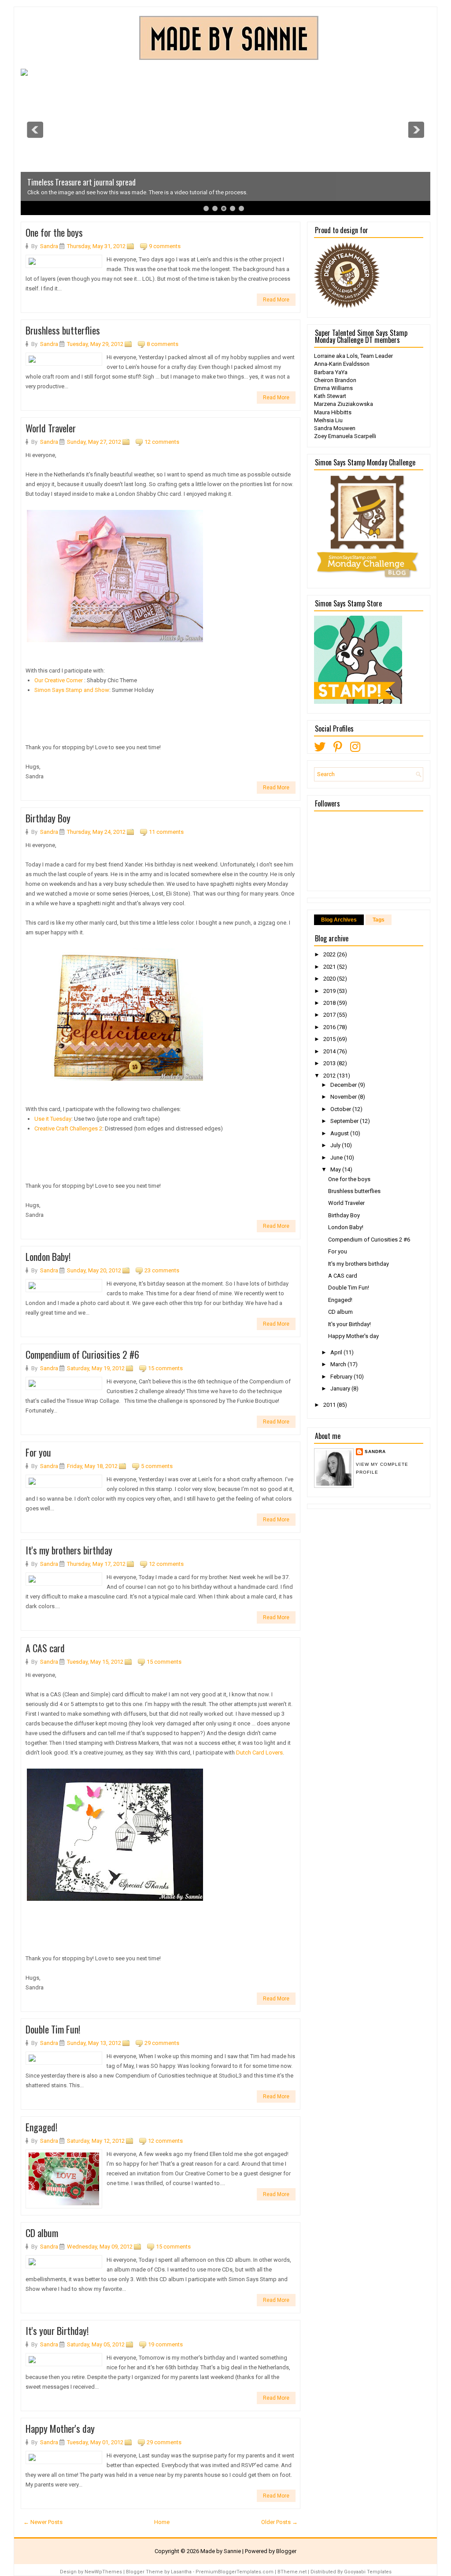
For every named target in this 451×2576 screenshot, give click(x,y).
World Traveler (51, 428)
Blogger (286, 2551)
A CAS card (45, 1648)
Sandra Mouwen (335, 428)
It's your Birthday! (57, 2331)
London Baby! (48, 1256)
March (339, 1364)
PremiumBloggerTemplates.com (235, 2572)
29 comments (162, 2043)
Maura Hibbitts (333, 412)
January (341, 1388)
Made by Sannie (221, 2551)
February (342, 1377)
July (336, 1145)
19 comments (165, 2344)
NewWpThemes (103, 2572)
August (340, 1133)
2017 (330, 1015)
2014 (330, 1051)
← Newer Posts (43, 2522)
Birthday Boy (48, 818)
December (344, 1085)
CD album (42, 2233)
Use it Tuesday (53, 1119)
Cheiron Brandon (335, 380)
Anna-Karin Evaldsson (342, 364)
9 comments (165, 246)
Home (162, 2522)
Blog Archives (339, 920)
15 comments (165, 1368)
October (341, 1109)
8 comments (163, 344)
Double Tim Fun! (53, 2029)
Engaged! (41, 2127)
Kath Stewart (330, 396)
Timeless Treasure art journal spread (81, 182)
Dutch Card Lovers (259, 1753)
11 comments (166, 832)
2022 (330, 954)
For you (38, 1452)
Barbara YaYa (331, 372)
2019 (330, 991)
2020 (330, 979)
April (337, 1352)
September (345, 1121)
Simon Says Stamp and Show (72, 690)
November (344, 1097)
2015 (330, 1039)
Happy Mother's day (60, 2428)
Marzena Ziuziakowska (344, 404)
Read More (276, 300)
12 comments (162, 442)
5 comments (157, 1466)
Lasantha (181, 2572)
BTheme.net (292, 2572)
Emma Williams (333, 388)
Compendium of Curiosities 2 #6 (82, 1354)
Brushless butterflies (63, 330)
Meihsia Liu (328, 420)
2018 (330, 1003)
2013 (330, 1063)
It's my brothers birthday (69, 1550)
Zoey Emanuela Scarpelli (345, 436)
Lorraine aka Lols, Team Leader (353, 356)
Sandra (375, 1452)
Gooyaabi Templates (368, 2572)
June (337, 1158)
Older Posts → (279, 2522)
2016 (330, 1027)
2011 (330, 1405)
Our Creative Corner (59, 680)
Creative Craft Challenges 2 (68, 1128)
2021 (330, 967)
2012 (330, 1076)
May (336, 1169)
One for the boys (54, 232)
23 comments (162, 1270)
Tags (379, 920)
